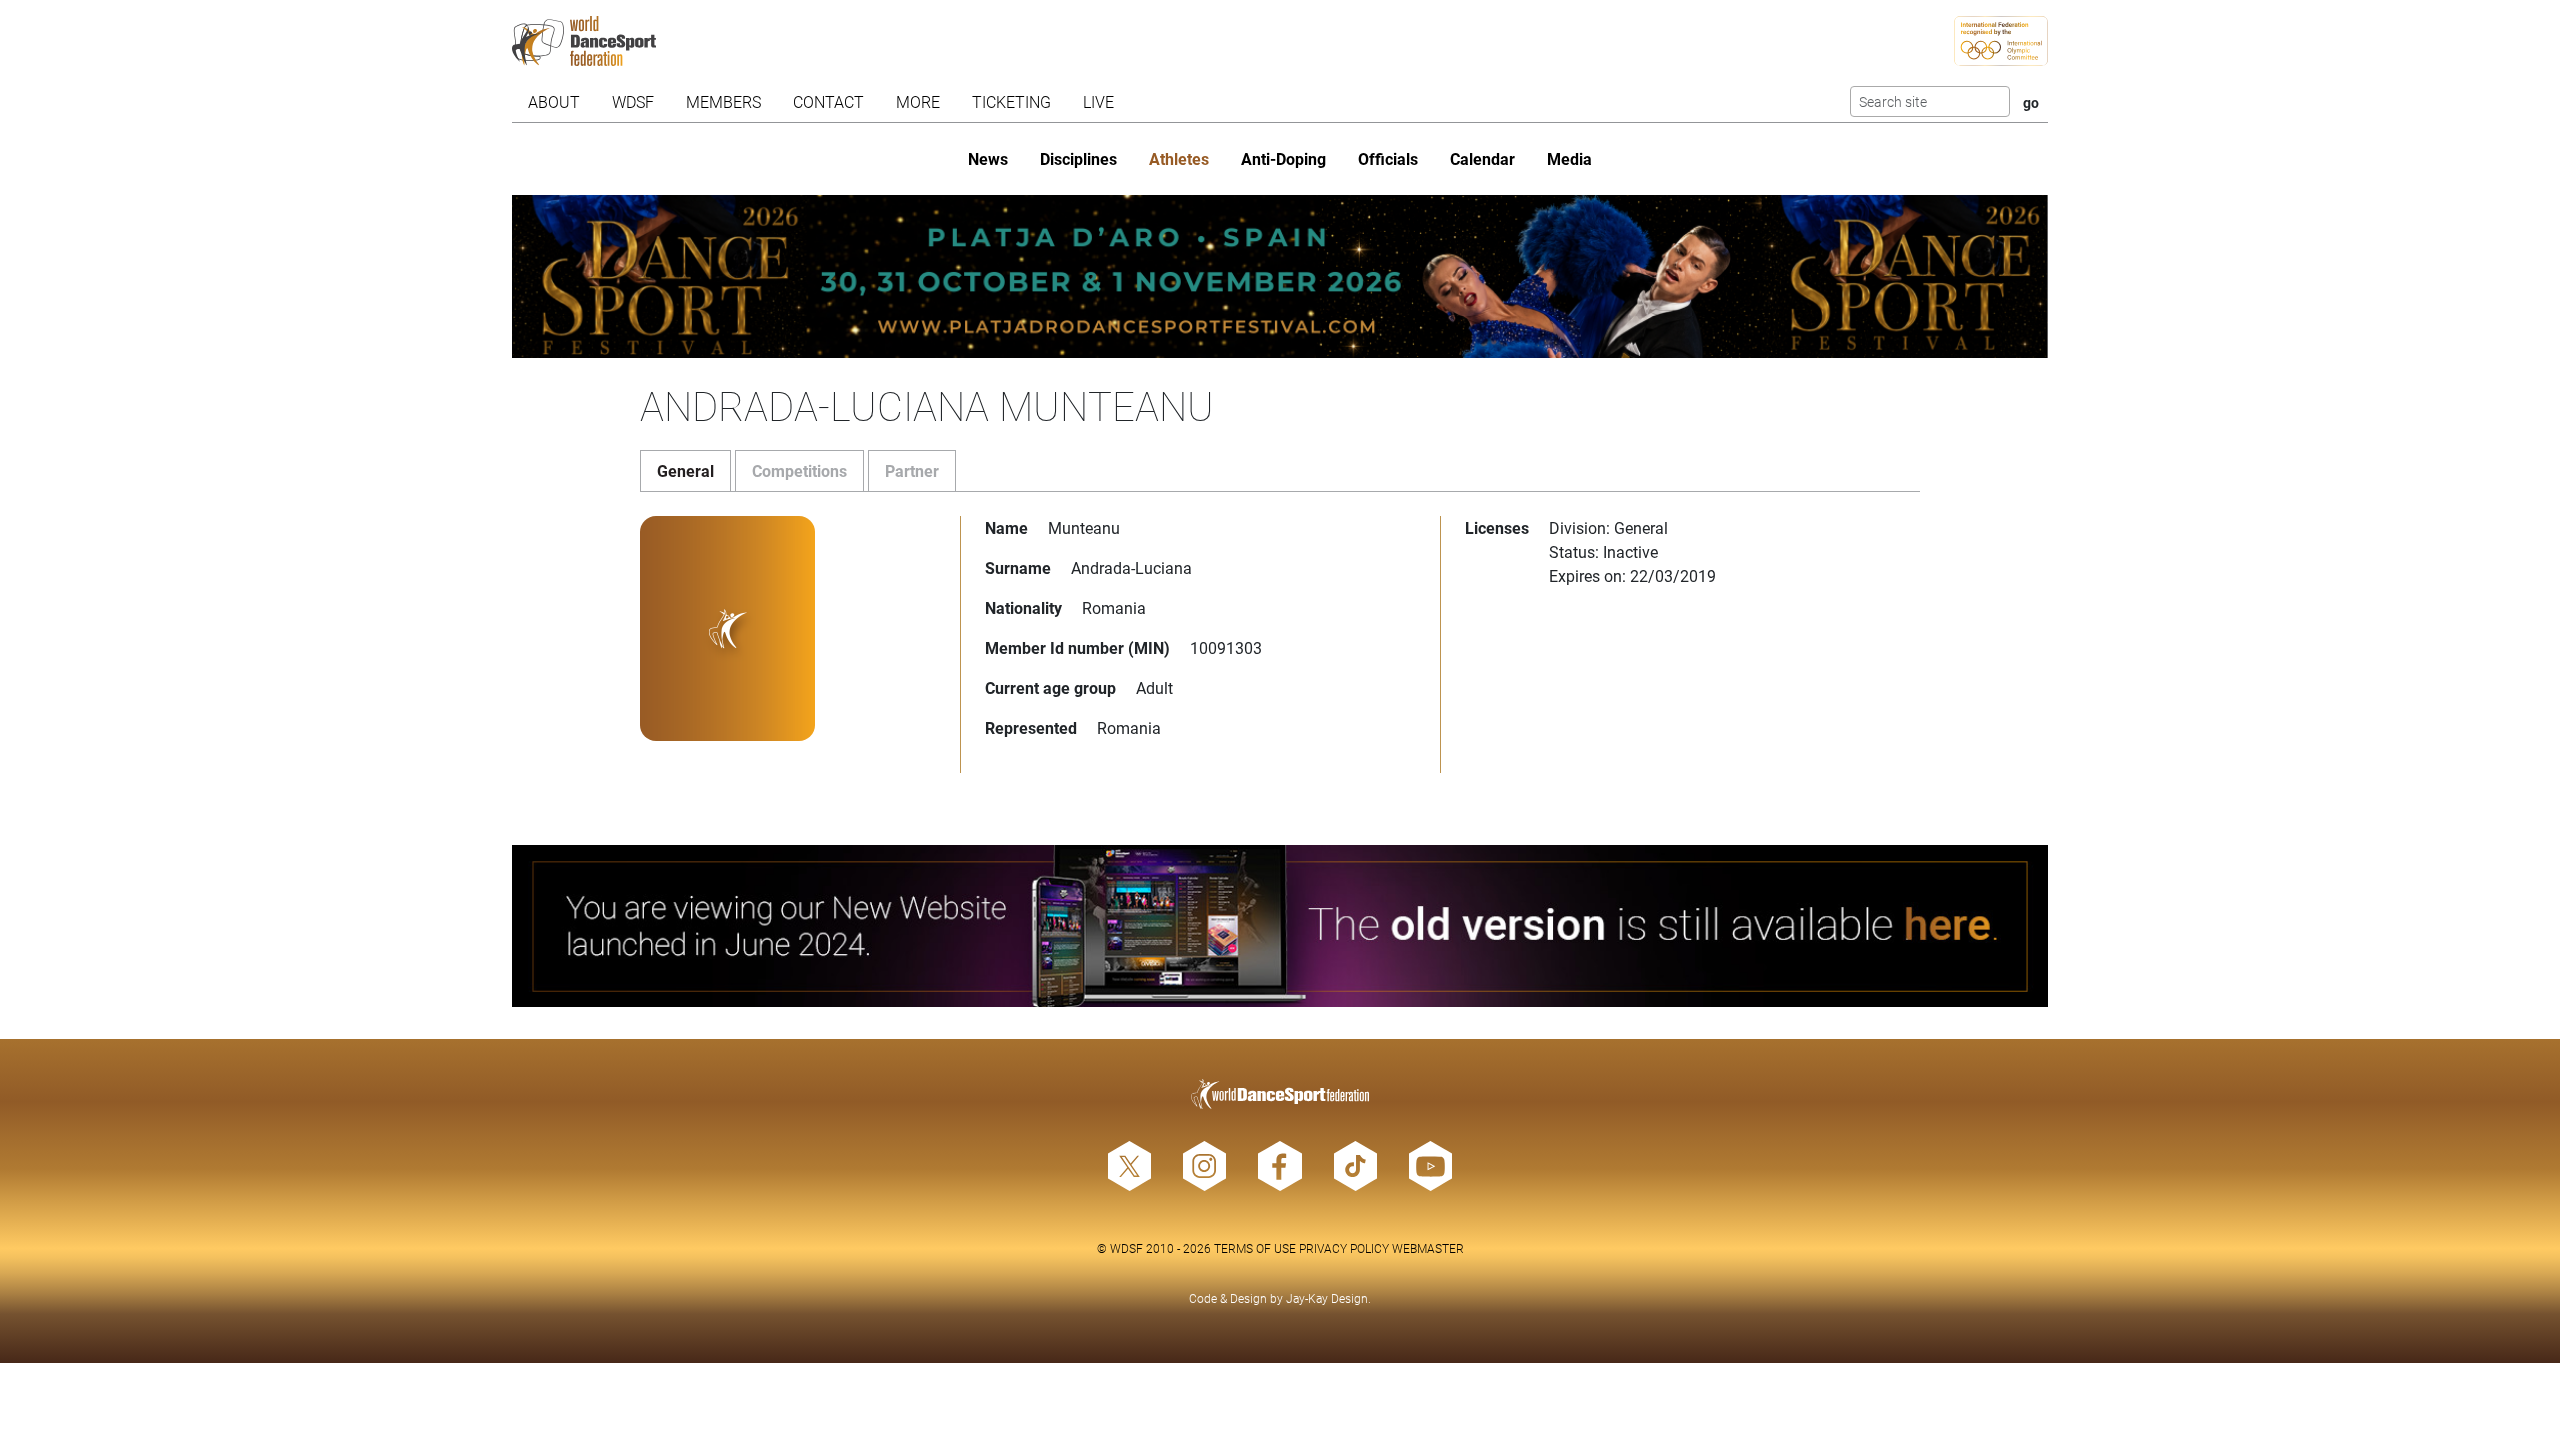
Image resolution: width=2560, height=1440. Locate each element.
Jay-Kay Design (1327, 1298)
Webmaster (1428, 1248)
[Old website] (1280, 926)
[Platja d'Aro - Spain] (1280, 276)
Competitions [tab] (799, 470)
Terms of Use (1255, 1248)
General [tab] (685, 470)
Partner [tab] (912, 470)
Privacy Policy (1344, 1248)
